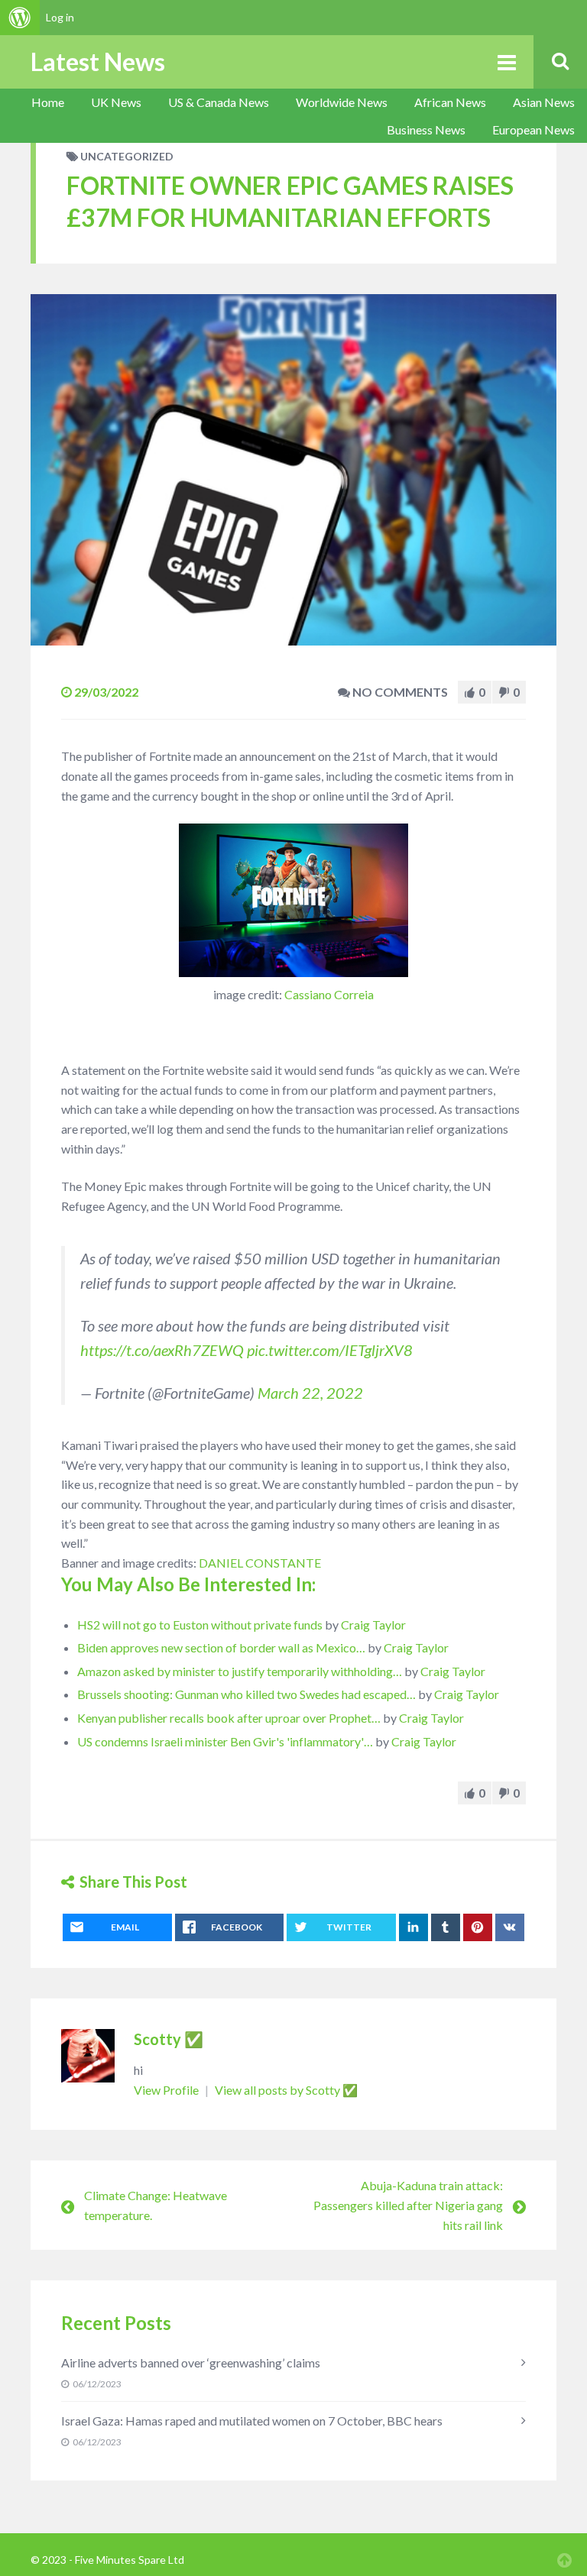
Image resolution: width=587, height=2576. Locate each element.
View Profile (167, 2090)
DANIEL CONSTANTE (260, 1563)
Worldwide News (342, 102)
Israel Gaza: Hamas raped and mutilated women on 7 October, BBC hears (252, 2421)
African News (450, 102)
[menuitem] (20, 18)
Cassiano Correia (329, 994)
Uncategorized (127, 156)
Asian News (544, 102)
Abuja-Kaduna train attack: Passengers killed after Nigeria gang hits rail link (408, 2205)
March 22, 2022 (310, 1393)
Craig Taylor (373, 1625)
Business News (426, 129)
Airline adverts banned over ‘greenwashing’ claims (191, 2362)
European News (533, 129)
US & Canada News (219, 102)
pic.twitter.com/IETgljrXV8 (330, 1350)
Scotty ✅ (169, 2039)
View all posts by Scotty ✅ (286, 2090)
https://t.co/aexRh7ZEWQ (162, 1350)
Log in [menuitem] (60, 17)
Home (48, 102)
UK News (116, 102)
